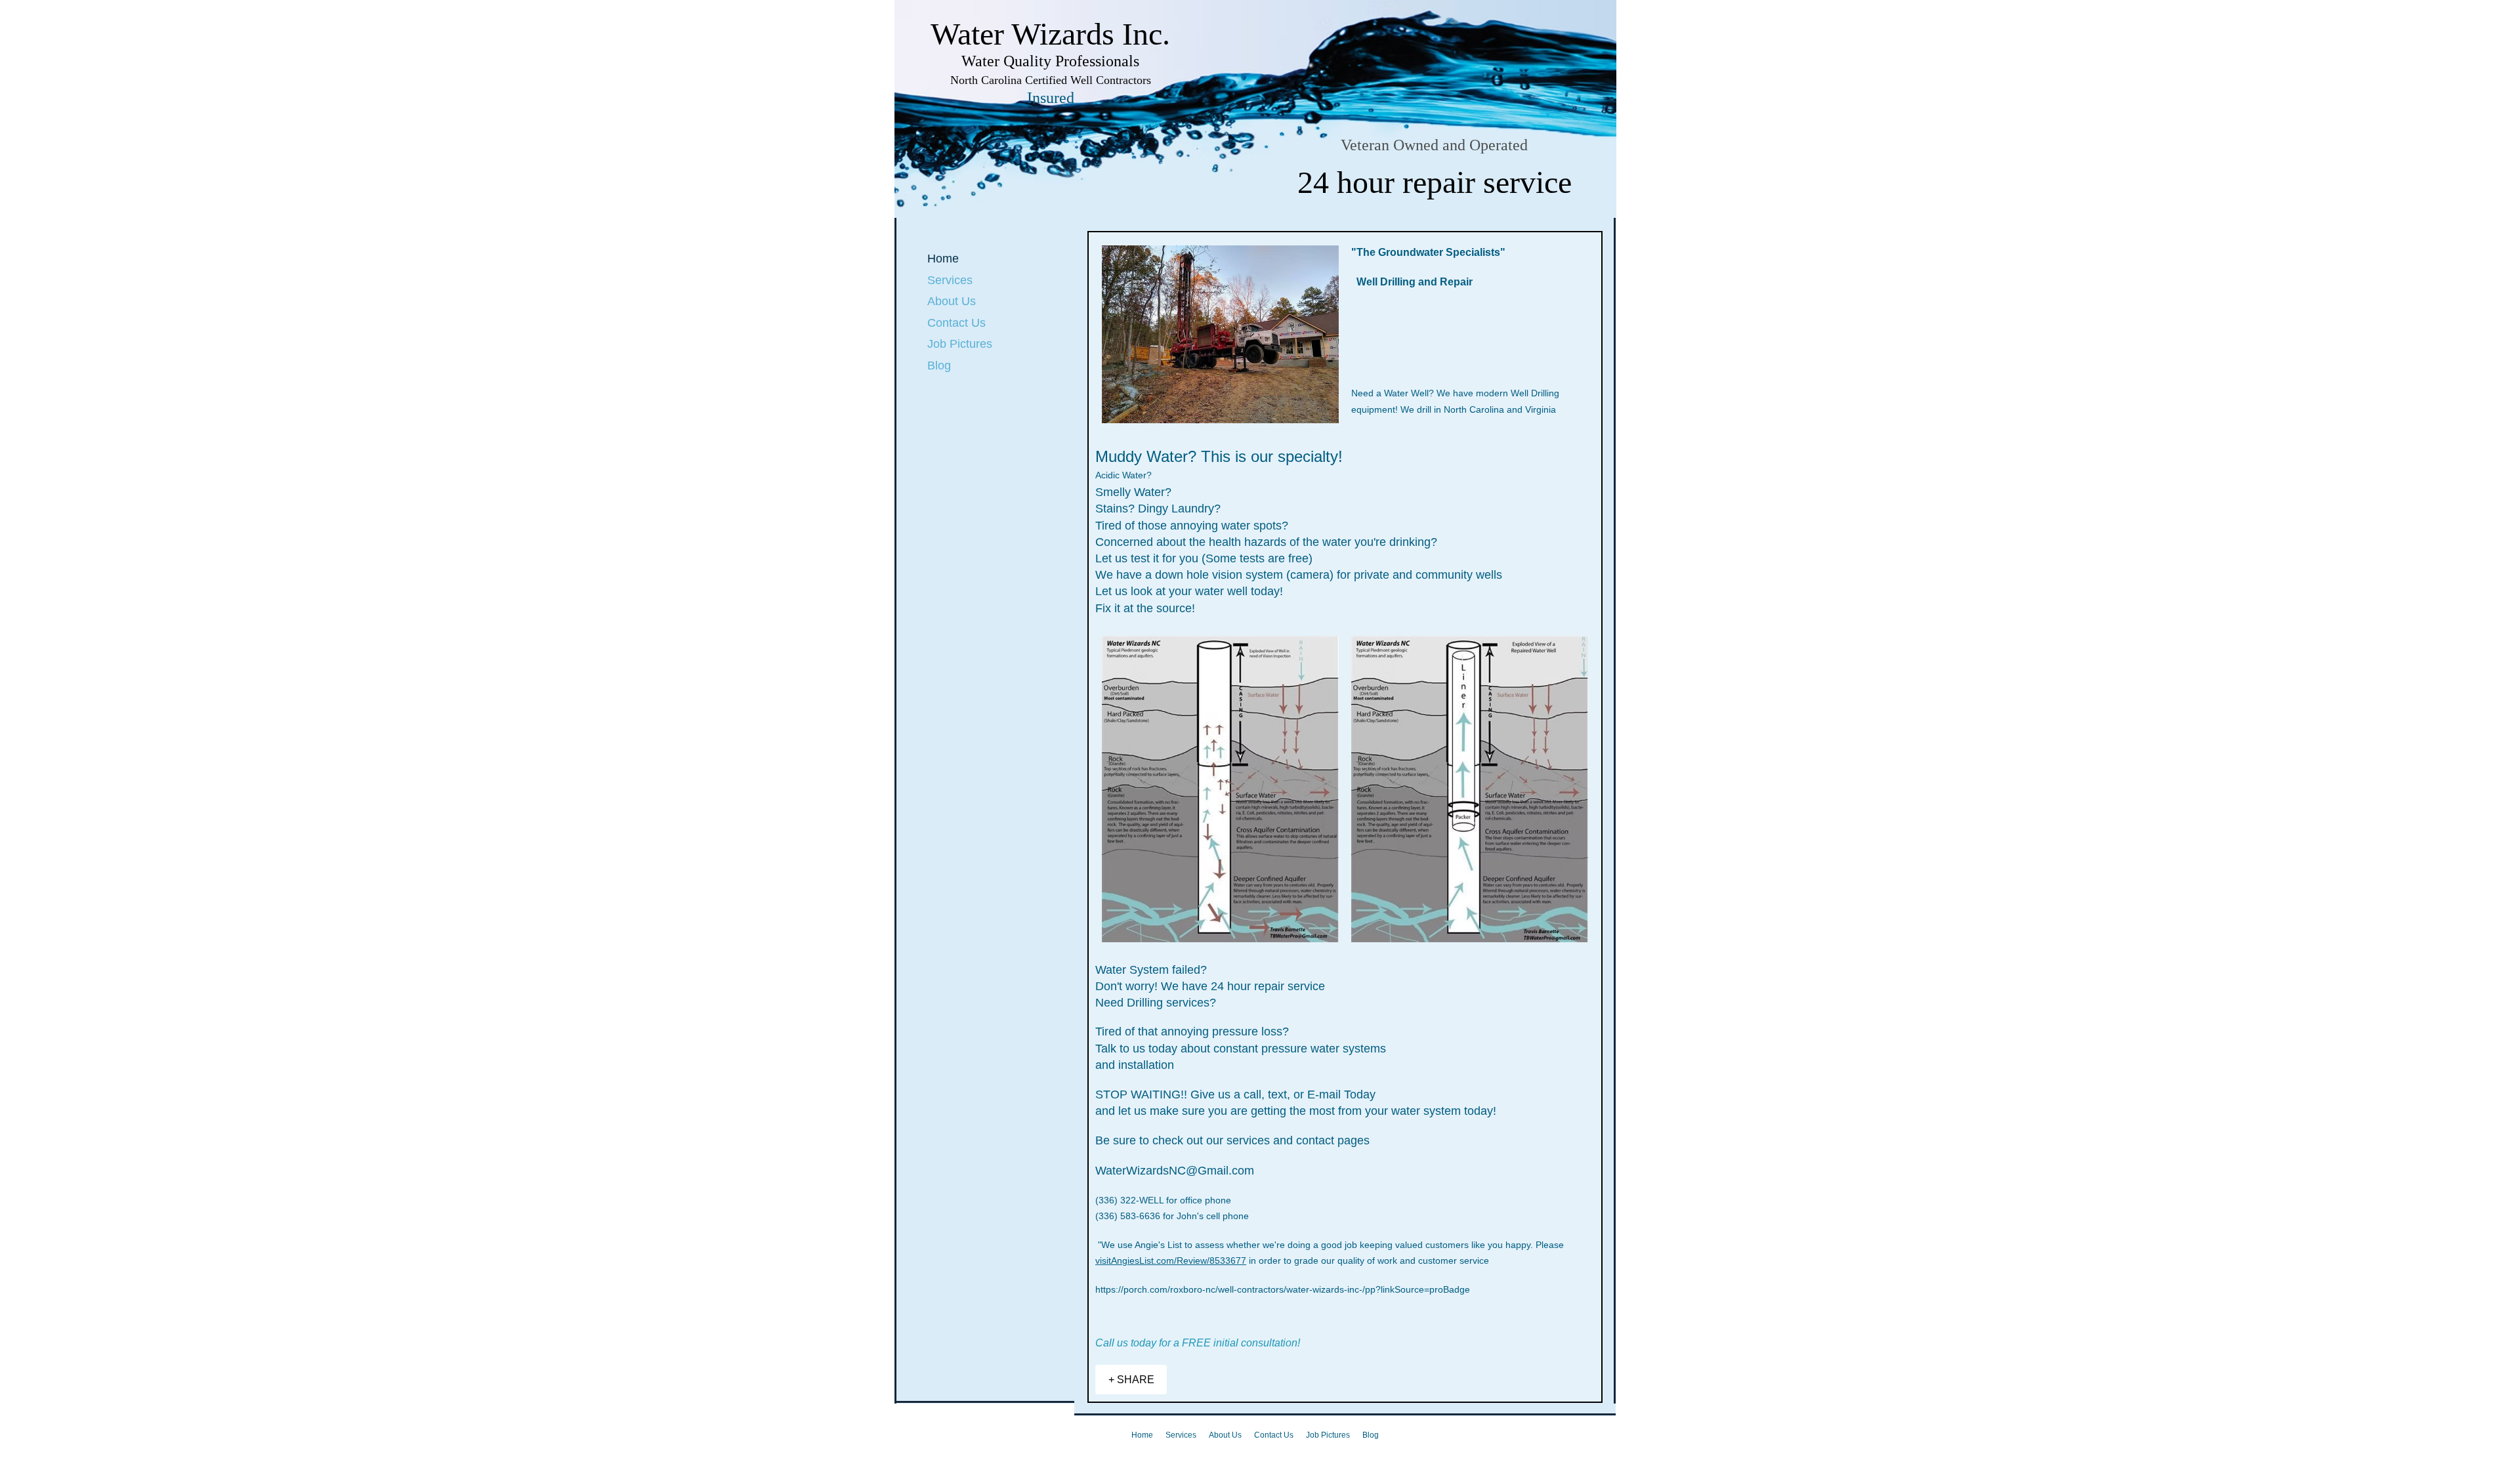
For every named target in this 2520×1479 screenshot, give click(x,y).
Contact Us (956, 323)
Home (943, 259)
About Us (952, 301)
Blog (939, 365)
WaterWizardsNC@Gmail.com (1175, 1171)
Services (950, 280)
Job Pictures (960, 344)
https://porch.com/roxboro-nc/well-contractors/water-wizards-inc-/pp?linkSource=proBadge (1283, 1289)
